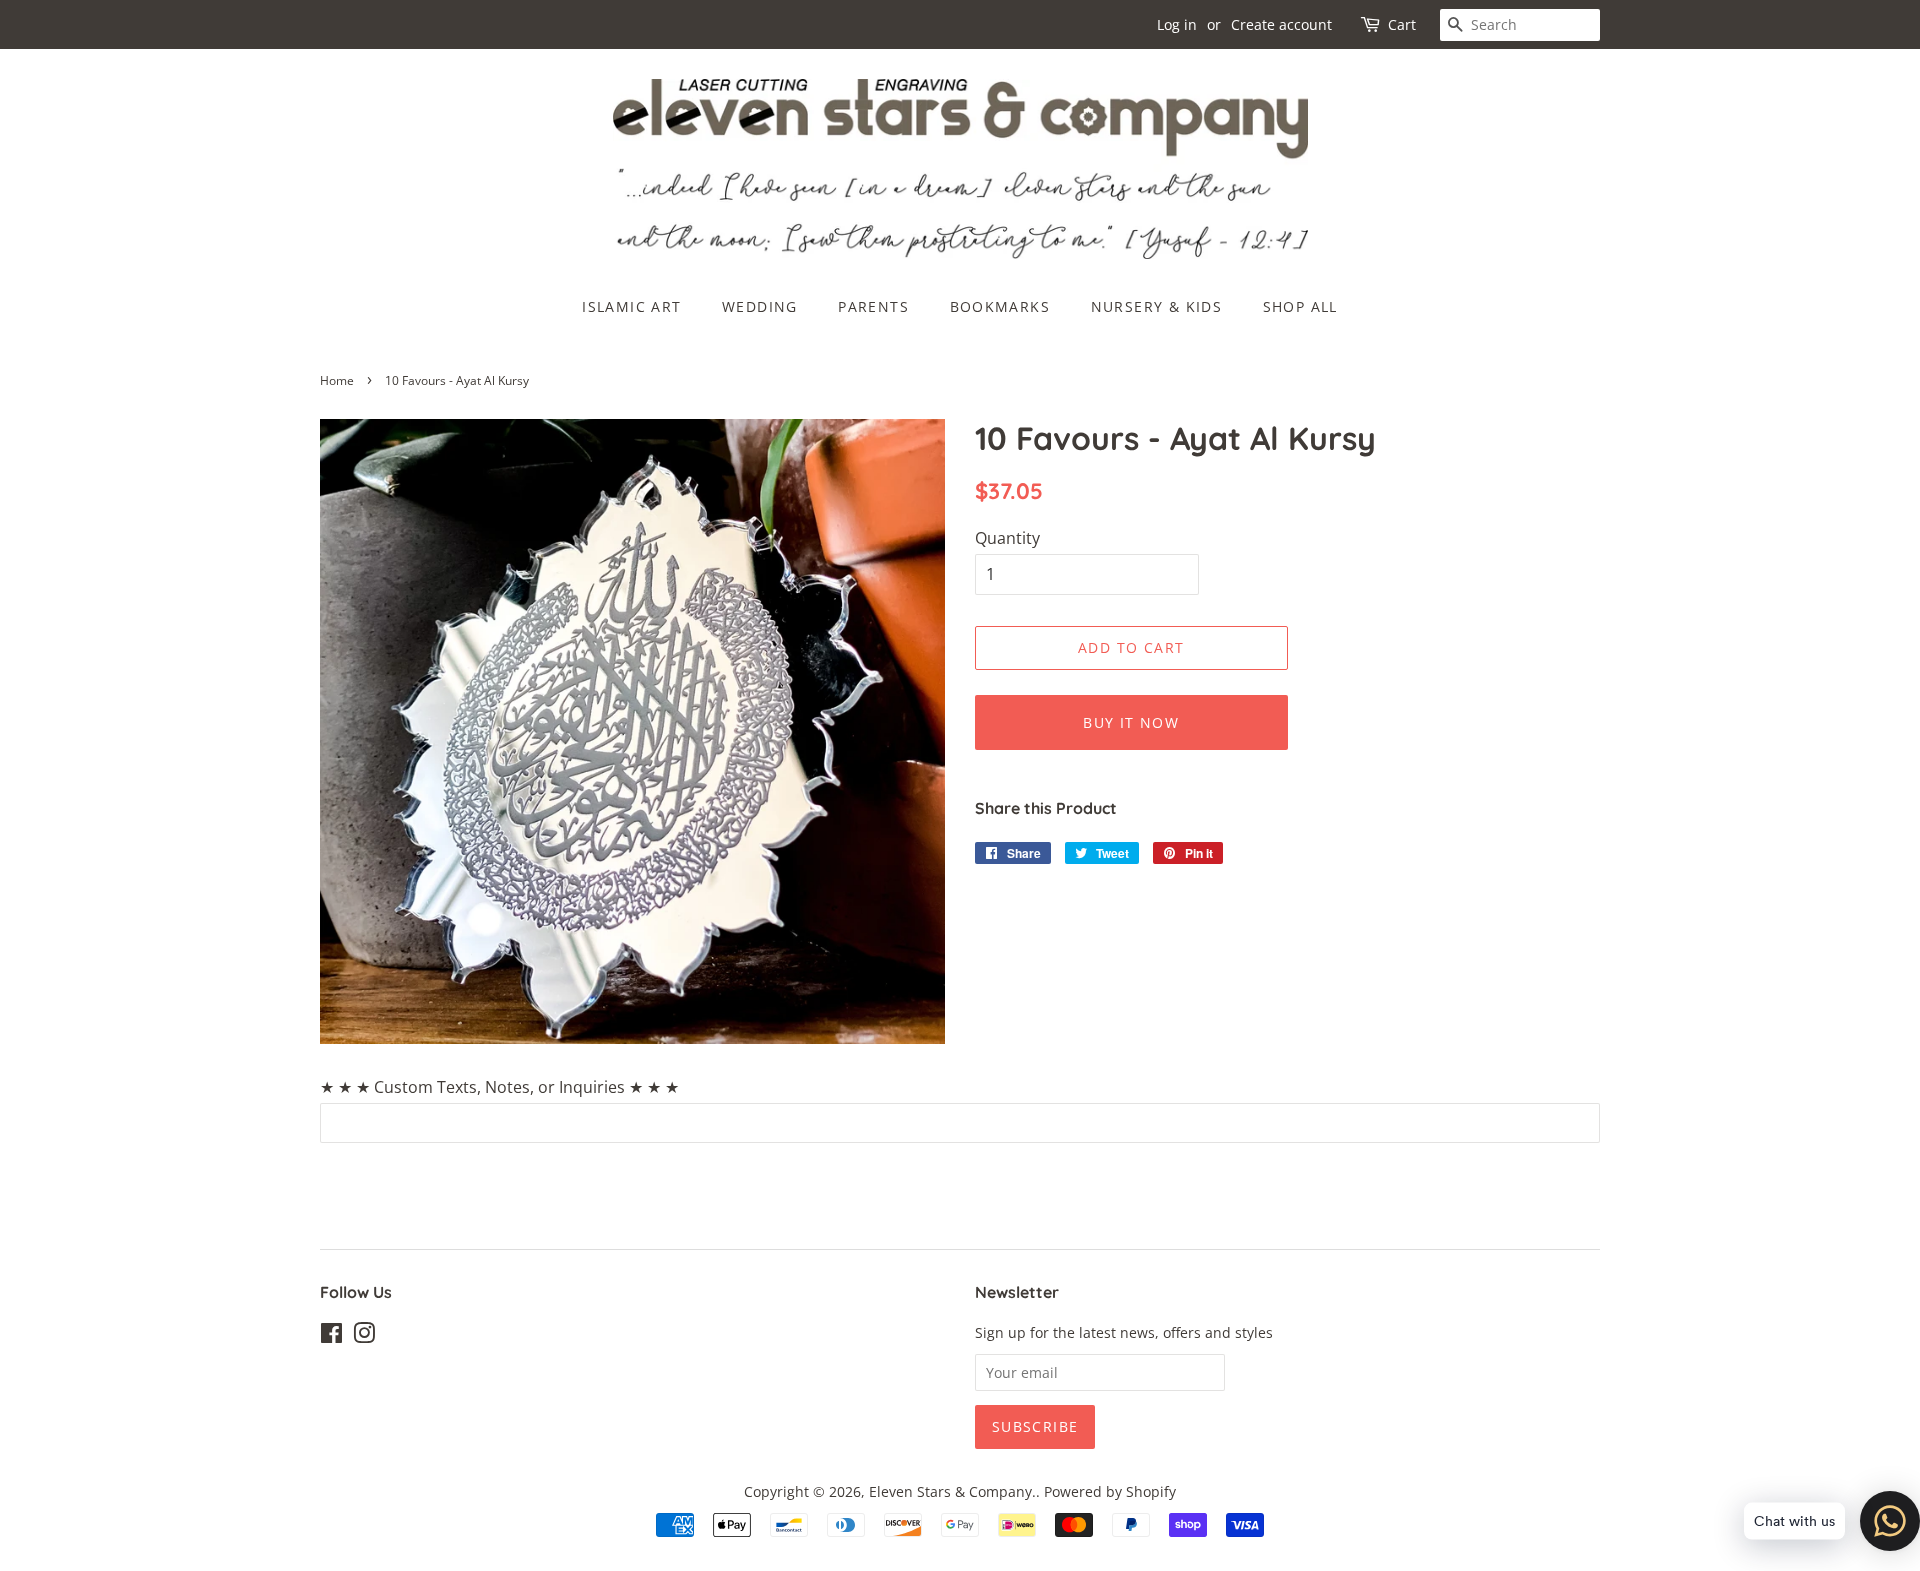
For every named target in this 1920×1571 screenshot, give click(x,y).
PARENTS (873, 306)
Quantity (1007, 538)
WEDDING (760, 306)
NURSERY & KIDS (1157, 306)
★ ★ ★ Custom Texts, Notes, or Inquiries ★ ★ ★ (499, 1087)
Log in (1177, 24)
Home (337, 380)
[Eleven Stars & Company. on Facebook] (331, 1336)
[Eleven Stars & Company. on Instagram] (364, 1336)
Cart (1402, 24)
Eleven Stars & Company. (952, 1491)
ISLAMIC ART (631, 306)
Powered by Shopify (1110, 1491)
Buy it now (1131, 722)
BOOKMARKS (1000, 306)
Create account (1281, 24)
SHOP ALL (1300, 306)
